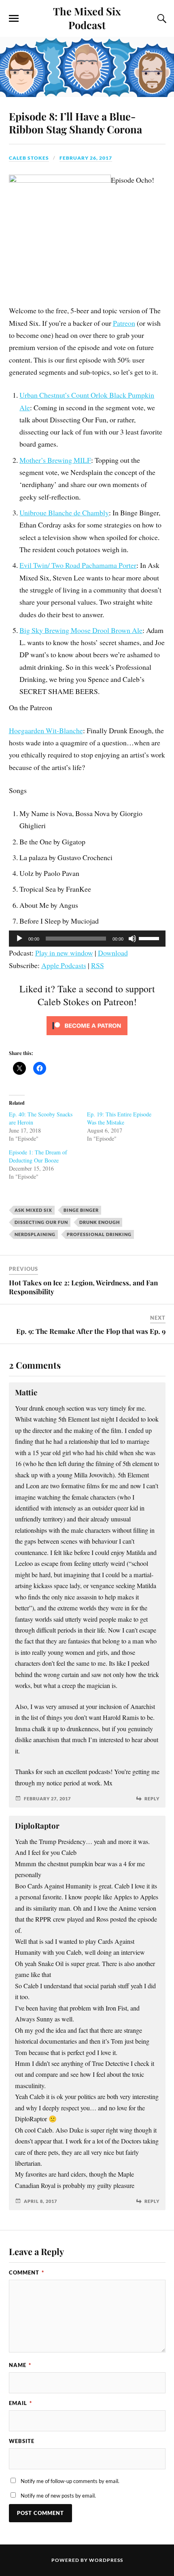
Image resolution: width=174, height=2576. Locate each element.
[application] (87, 939)
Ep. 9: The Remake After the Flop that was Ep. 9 (91, 1331)
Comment (27, 2272)
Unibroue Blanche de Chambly (64, 513)
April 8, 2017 (40, 2201)
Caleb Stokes (29, 158)
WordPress (106, 2560)
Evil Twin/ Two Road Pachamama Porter (78, 565)
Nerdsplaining (35, 1234)
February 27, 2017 (47, 1799)
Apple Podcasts (64, 965)
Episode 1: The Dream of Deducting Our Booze (38, 1156)
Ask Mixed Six (33, 1210)
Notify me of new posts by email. (58, 2496)
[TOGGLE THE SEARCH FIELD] (161, 19)
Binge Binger (81, 1210)
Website (22, 2441)
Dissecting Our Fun (41, 1222)
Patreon (124, 323)
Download (113, 953)
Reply (152, 1799)
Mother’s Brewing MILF (55, 460)
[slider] (150, 938)
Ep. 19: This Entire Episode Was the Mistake (119, 1118)
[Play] (19, 939)
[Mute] (132, 939)
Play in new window (64, 953)
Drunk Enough (100, 1222)
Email (20, 2403)
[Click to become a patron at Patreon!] (87, 1036)
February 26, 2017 (86, 158)
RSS (98, 965)
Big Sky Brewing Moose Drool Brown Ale (81, 630)
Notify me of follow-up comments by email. (70, 2481)
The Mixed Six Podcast (87, 18)
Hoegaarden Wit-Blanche (46, 730)
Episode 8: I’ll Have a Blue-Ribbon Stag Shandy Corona (75, 122)
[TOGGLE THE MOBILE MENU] (14, 19)
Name (20, 2365)
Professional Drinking (99, 1234)
